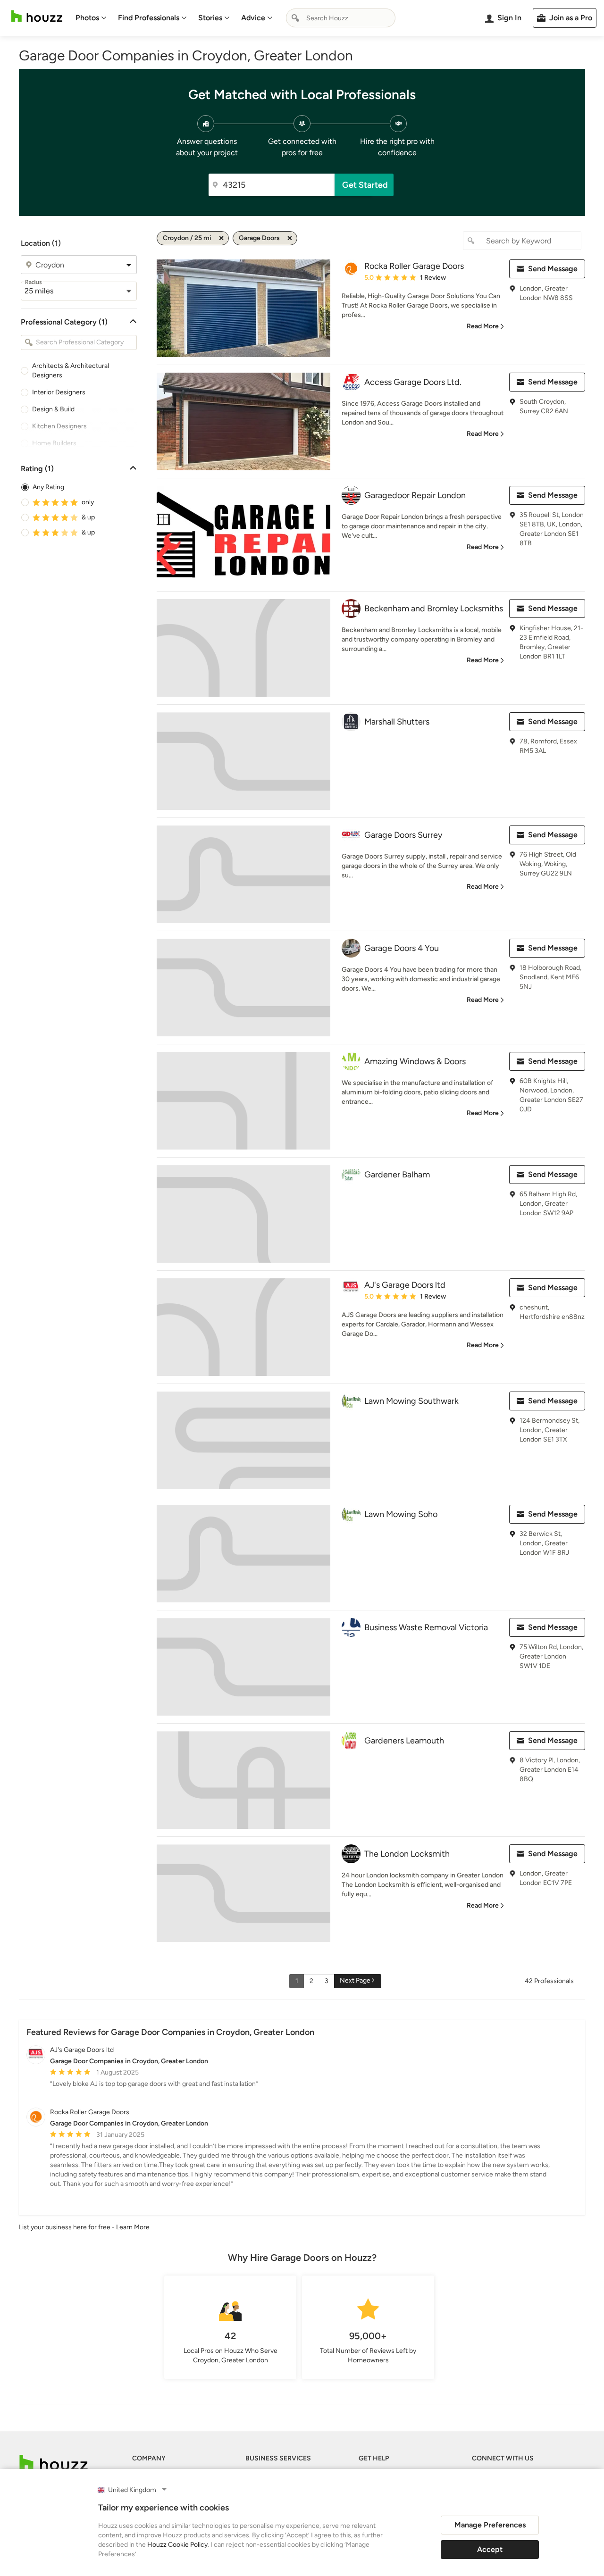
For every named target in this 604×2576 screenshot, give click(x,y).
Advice (253, 18)
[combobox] (341, 18)
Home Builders (54, 443)
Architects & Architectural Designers (71, 371)
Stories (210, 18)
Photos (87, 18)
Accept (490, 2549)
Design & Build (53, 409)
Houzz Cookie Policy (177, 2545)
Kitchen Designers (59, 426)
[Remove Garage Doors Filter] (290, 238)
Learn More (133, 2227)
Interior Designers (59, 392)
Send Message (553, 269)
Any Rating (48, 487)
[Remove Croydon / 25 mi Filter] (221, 238)
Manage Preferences (490, 2525)
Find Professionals (149, 18)
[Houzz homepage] (37, 16)
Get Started (365, 185)
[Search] (295, 18)
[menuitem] (91, 18)
